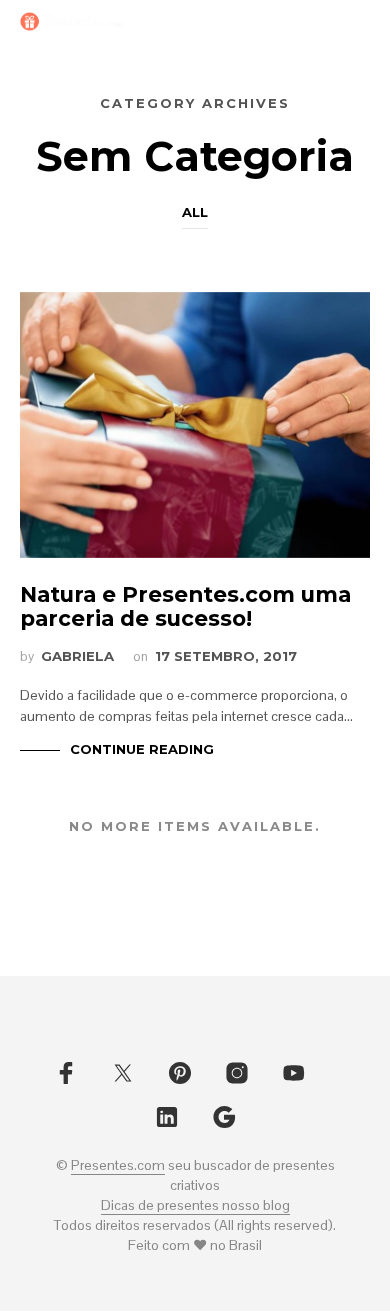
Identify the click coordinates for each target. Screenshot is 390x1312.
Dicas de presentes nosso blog (195, 1206)
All (195, 212)
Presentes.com (118, 1166)
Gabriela (77, 656)
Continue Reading (142, 749)
